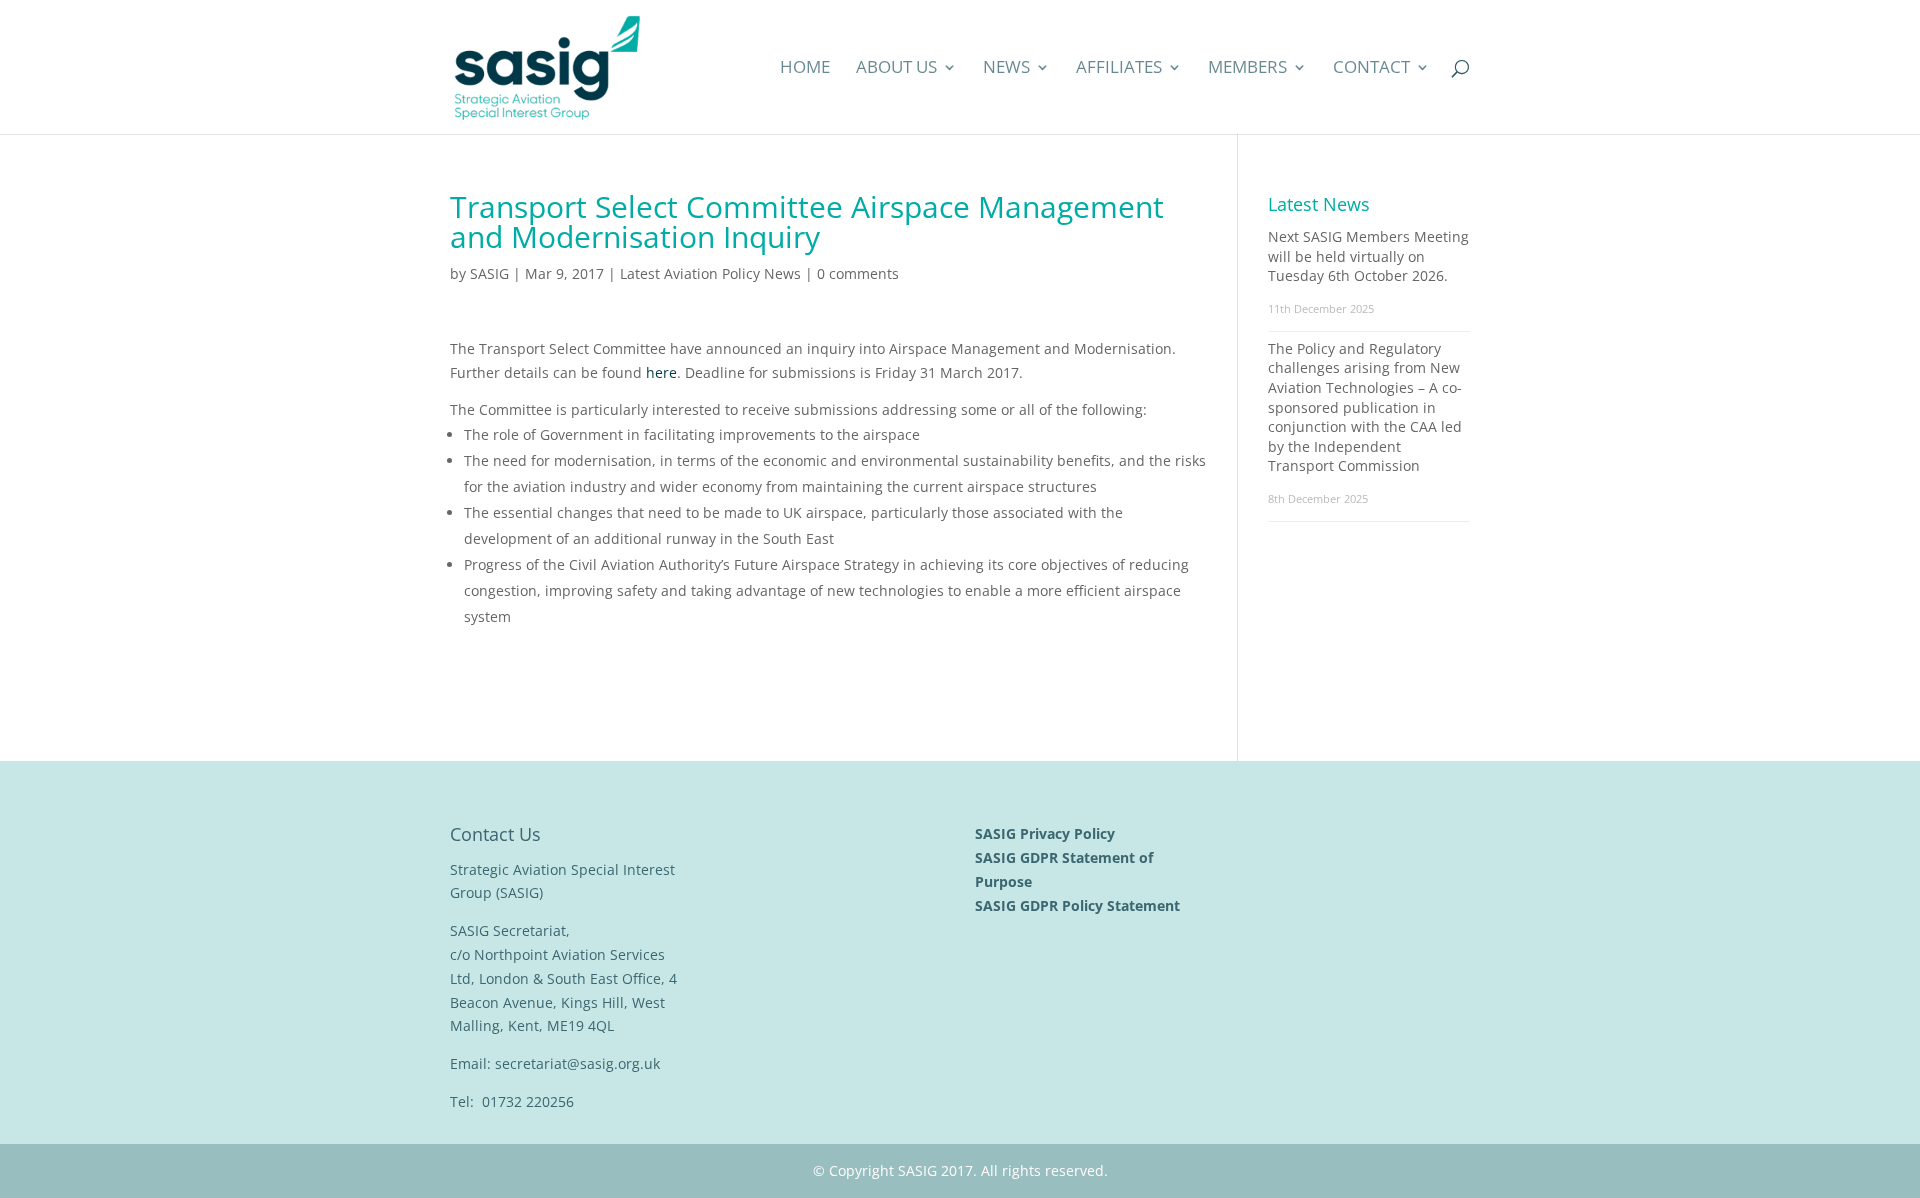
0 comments (858, 273)
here (661, 372)
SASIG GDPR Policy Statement (1079, 905)
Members (1247, 69)
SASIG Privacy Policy (1047, 833)
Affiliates (1119, 69)
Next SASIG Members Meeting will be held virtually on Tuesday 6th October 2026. (1368, 256)
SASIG (489, 273)
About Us (896, 69)
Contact (1371, 69)
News (1006, 69)
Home (805, 69)
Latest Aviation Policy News (710, 273)
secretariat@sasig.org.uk (577, 1063)
